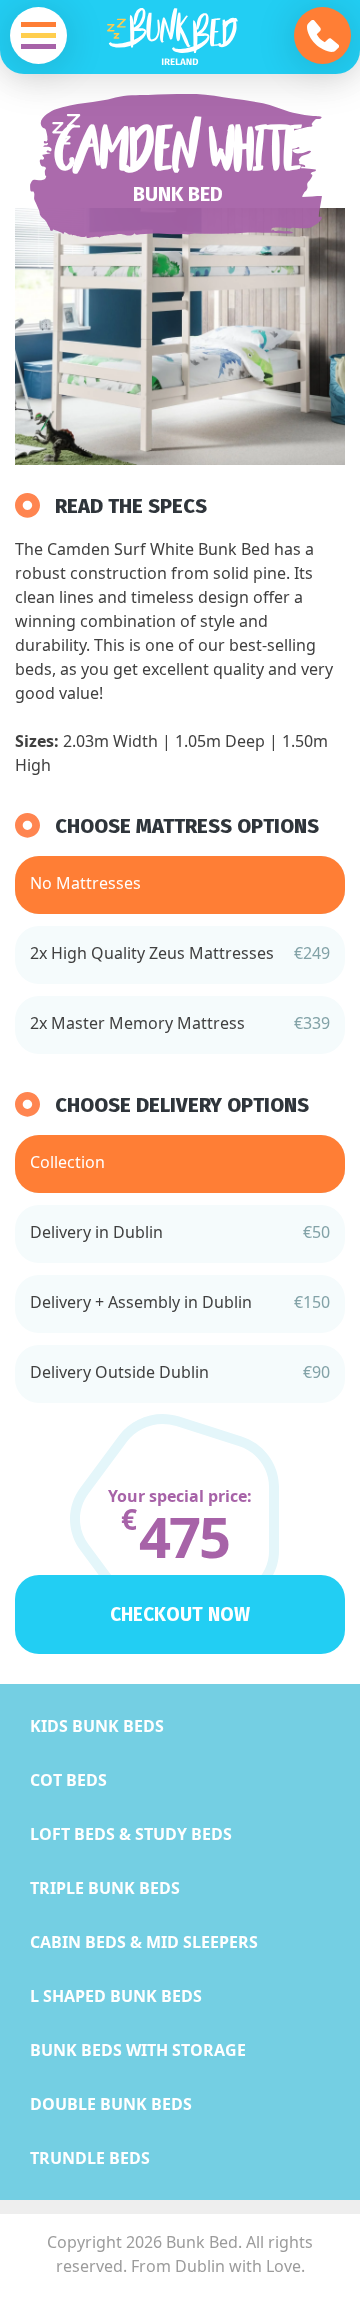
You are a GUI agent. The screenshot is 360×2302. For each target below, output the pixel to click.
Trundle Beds (90, 2158)
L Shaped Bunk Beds (116, 1996)
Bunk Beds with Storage (138, 2050)
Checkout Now (180, 1614)
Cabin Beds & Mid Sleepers (144, 1942)
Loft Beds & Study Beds (131, 1834)
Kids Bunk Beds (97, 1726)
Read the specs (131, 506)
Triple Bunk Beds (105, 1888)
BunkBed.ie (180, 42)
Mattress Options (227, 826)
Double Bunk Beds (111, 2104)
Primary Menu (38, 35)
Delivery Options (222, 1105)
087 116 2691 (322, 35)
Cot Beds (68, 1780)
